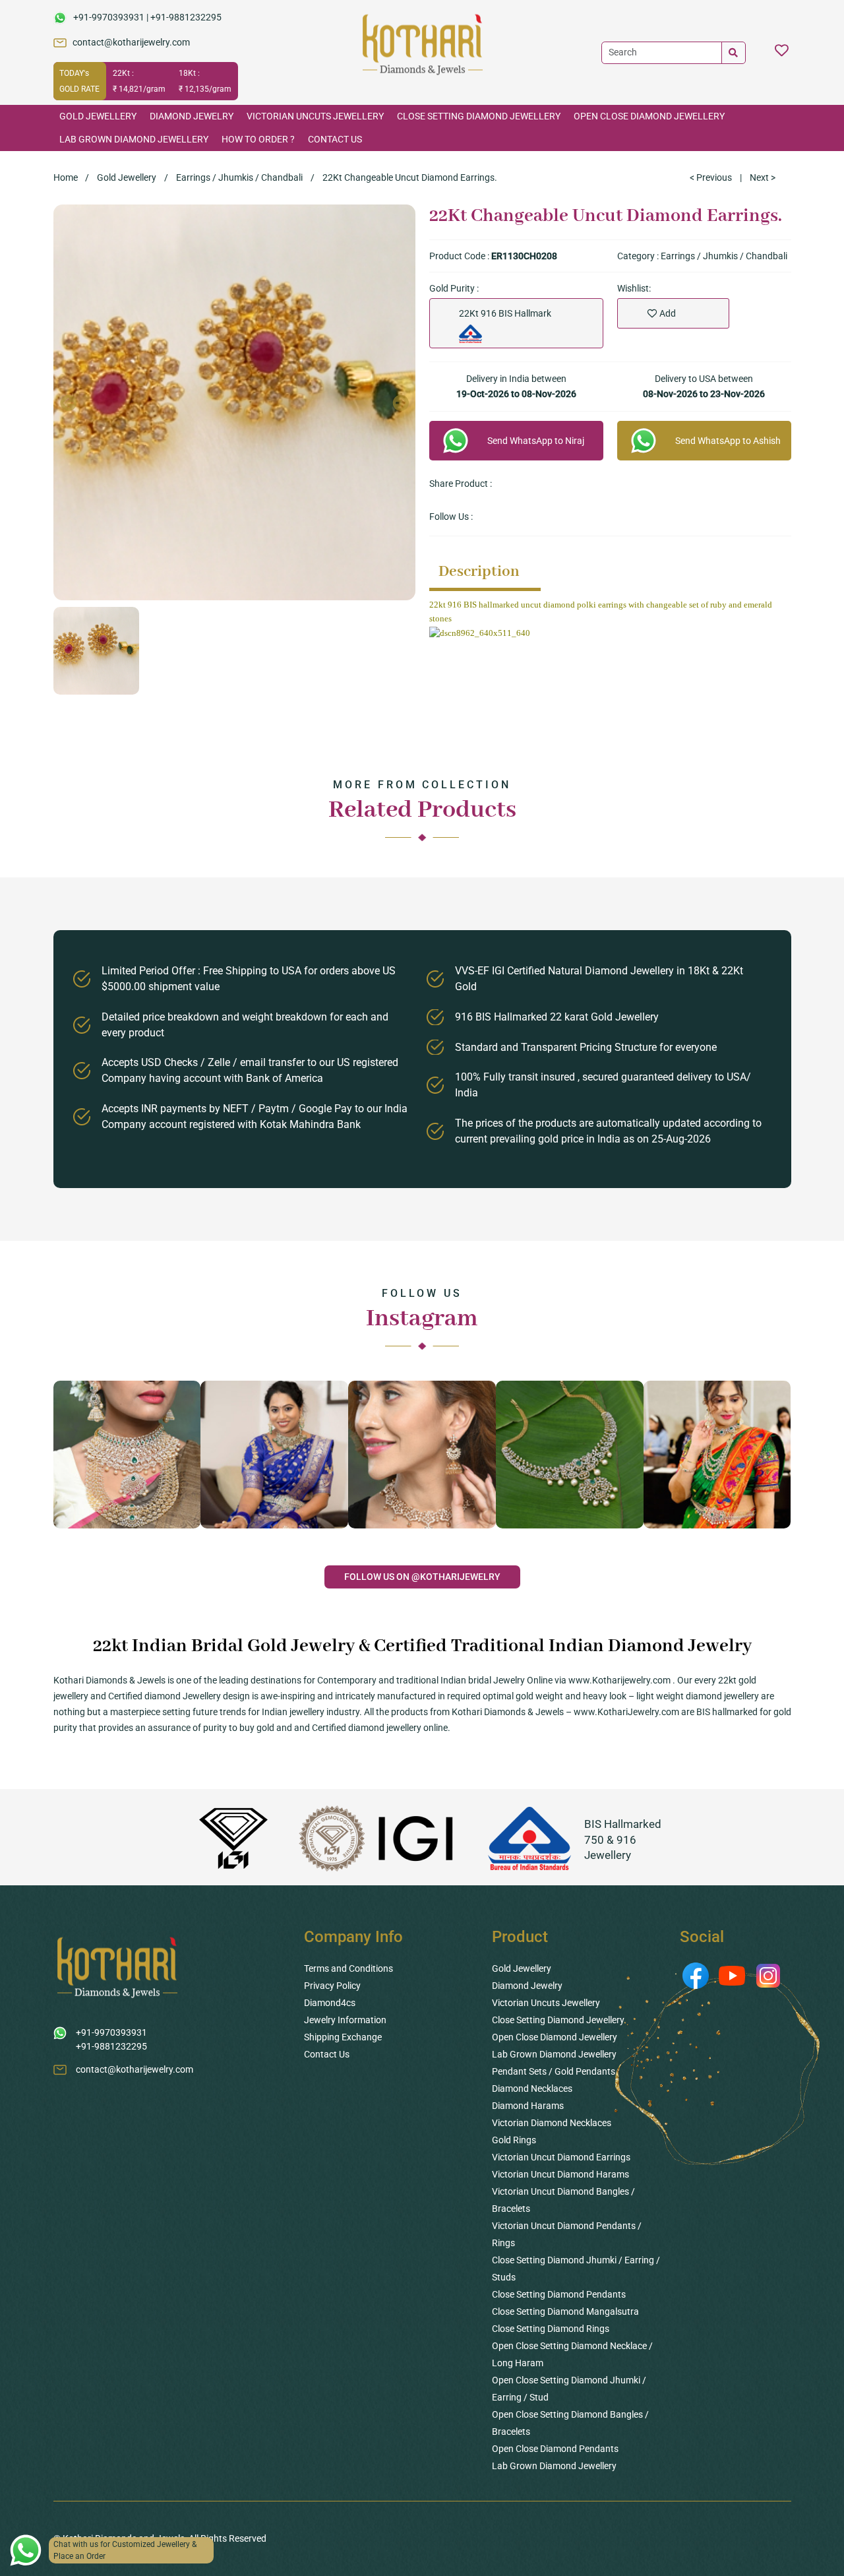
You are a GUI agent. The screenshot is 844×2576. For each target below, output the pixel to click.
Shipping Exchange (343, 2037)
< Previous (711, 177)
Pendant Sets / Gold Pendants (554, 2071)
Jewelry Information (345, 2020)
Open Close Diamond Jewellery (649, 116)
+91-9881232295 (186, 17)
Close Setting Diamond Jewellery (479, 116)
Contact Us (335, 139)
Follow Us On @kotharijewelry (422, 1577)
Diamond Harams (528, 2106)
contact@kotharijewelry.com (131, 42)
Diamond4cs (330, 2003)
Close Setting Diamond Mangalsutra (565, 2311)
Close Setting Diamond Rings (551, 2329)
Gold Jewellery (98, 116)
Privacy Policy (332, 1986)
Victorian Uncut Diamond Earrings (561, 2157)
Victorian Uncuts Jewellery (315, 116)
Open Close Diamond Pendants (555, 2449)
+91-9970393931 (109, 17)
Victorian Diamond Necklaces (552, 2123)
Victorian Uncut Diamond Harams (560, 2174)
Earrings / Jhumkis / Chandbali (239, 177)
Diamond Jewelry (192, 116)
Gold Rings (514, 2140)
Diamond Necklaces (532, 2089)
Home (66, 177)
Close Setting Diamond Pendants (559, 2294)
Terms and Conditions (348, 1968)
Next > (763, 177)
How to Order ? (258, 139)
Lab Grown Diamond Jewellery (134, 139)
